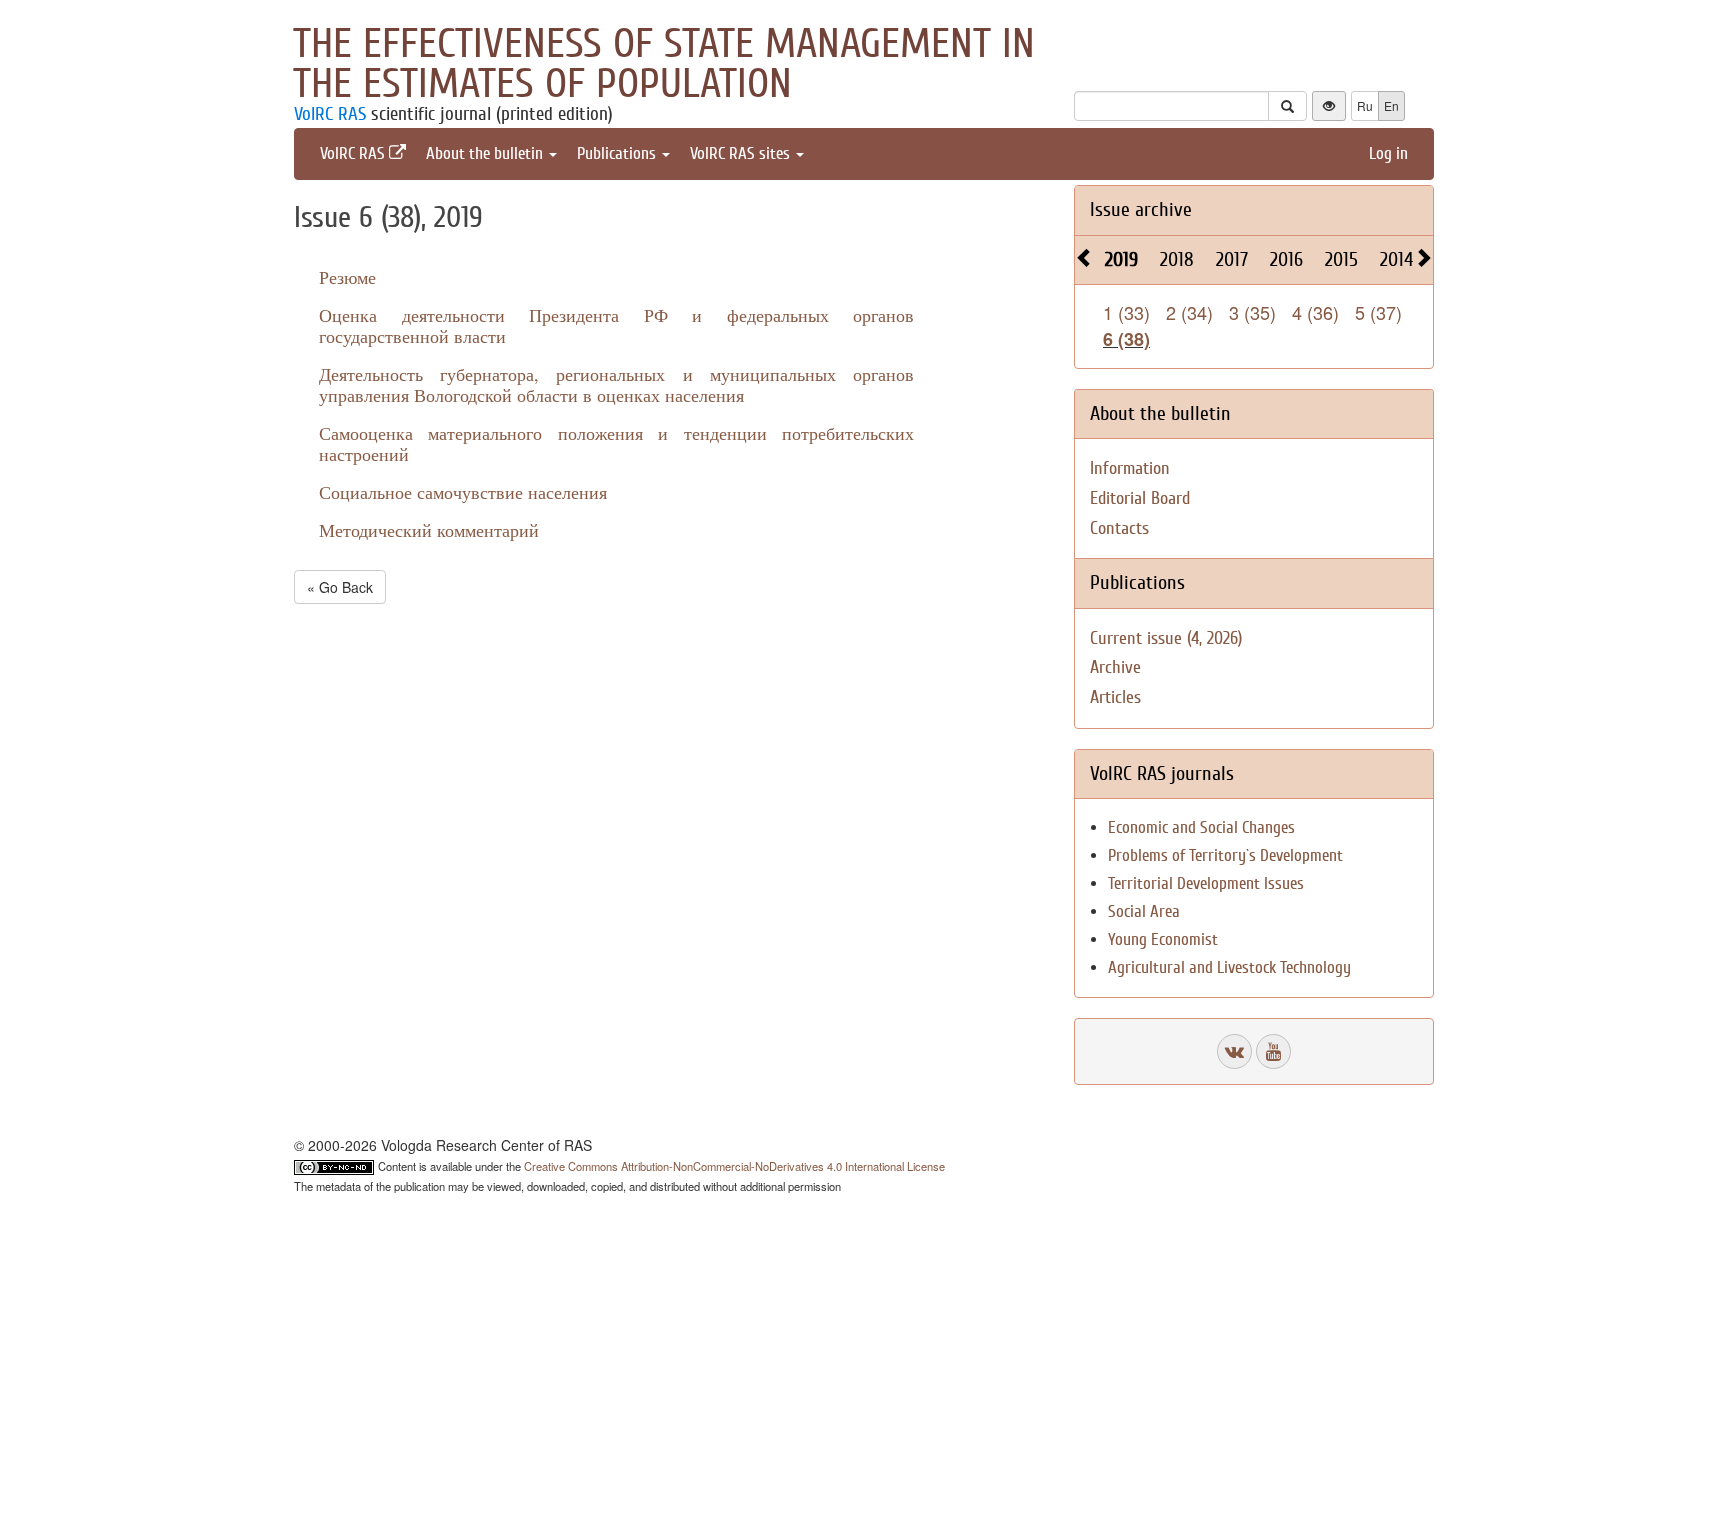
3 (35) (1252, 312)
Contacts (1119, 528)
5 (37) (1378, 312)
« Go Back (340, 587)
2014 (1396, 259)
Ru (1365, 105)
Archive (1115, 667)
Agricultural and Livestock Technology (1229, 967)
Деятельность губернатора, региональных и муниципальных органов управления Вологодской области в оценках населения (616, 384)
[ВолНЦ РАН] (1234, 1051)
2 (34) (1189, 312)
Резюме (347, 277)
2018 (1177, 259)
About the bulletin (486, 153)
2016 (1286, 259)
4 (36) (1315, 312)
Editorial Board (1140, 498)
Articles (1115, 697)
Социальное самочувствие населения (463, 492)
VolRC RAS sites (742, 153)
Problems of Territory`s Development (1225, 855)
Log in (1388, 153)
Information (1130, 468)
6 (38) (1126, 339)
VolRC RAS (330, 114)
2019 (1121, 259)
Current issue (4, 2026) (1166, 638)
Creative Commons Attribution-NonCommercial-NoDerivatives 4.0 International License (734, 1166)
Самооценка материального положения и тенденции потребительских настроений (616, 443)
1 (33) (1126, 312)
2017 (1232, 259)
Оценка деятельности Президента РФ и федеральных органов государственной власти (616, 325)
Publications (618, 153)
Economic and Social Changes (1201, 827)
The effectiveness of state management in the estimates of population (664, 64)
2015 (1341, 259)
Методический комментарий (429, 530)
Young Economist (1163, 939)
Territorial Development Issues (1206, 883)
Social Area (1144, 911)
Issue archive (1141, 209)
